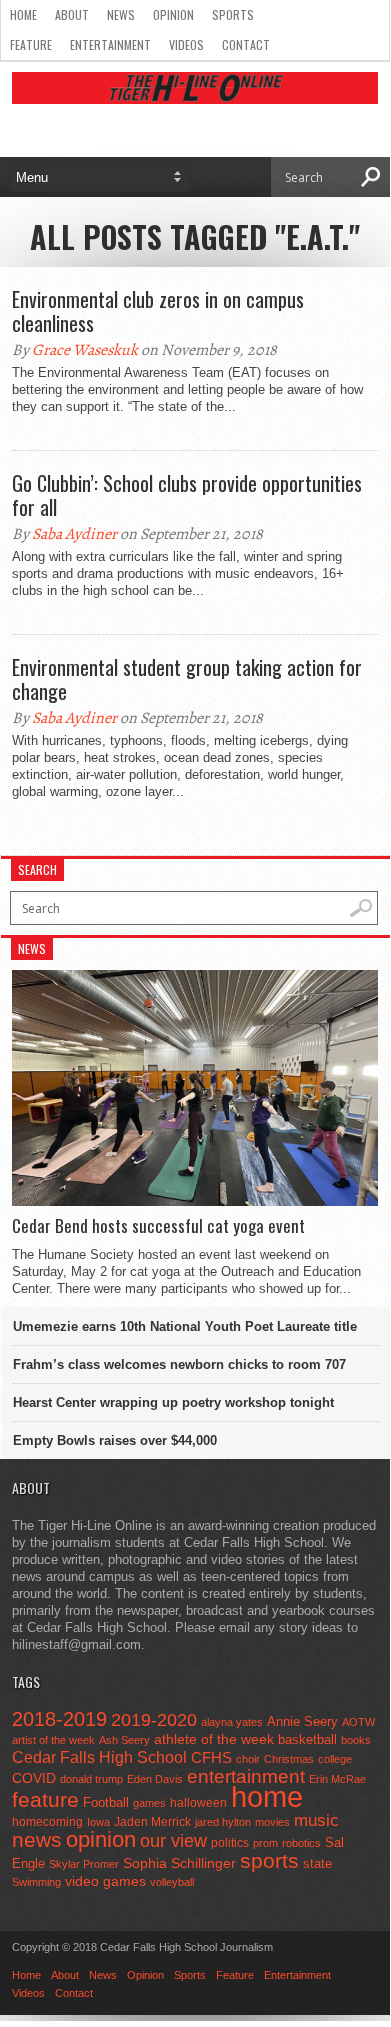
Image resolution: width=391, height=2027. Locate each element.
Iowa (98, 1822)
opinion (101, 1839)
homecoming (47, 1822)
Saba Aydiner (74, 534)
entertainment (246, 1776)
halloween (198, 1803)
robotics (301, 1843)
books (356, 1740)
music (316, 1820)
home (267, 1796)
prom (265, 1843)
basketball (307, 1739)
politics (230, 1843)
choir (248, 1759)
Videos (186, 44)
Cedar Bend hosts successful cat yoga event (158, 1226)
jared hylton (223, 1822)
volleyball (172, 1882)
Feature (31, 44)
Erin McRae (337, 1779)
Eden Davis (155, 1779)
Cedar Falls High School (99, 1757)
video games (105, 1881)
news (37, 1840)
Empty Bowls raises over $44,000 (115, 1440)
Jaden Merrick (152, 1822)
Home (23, 14)
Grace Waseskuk (85, 350)
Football (106, 1802)
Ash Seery (124, 1740)
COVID (34, 1778)
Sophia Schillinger (179, 1863)
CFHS (211, 1757)
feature (45, 1799)
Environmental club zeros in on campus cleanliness (158, 311)
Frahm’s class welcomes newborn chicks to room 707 (179, 1364)
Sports (233, 14)
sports (269, 1860)
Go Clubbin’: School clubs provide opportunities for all (187, 495)
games (149, 1803)
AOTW (358, 1722)
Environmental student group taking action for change (187, 679)
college (335, 1759)
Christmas (289, 1759)
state (317, 1863)
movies (272, 1822)
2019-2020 (154, 1720)
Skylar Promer (84, 1864)
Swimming (36, 1882)
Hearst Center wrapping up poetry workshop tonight (173, 1402)
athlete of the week (214, 1739)
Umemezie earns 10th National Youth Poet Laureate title (185, 1326)
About (72, 14)
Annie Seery (302, 1722)
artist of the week (53, 1740)
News (121, 14)
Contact (246, 44)
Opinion (173, 14)
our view (173, 1841)
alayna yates (232, 1722)
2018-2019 (59, 1719)
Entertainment (110, 44)
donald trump (91, 1779)
